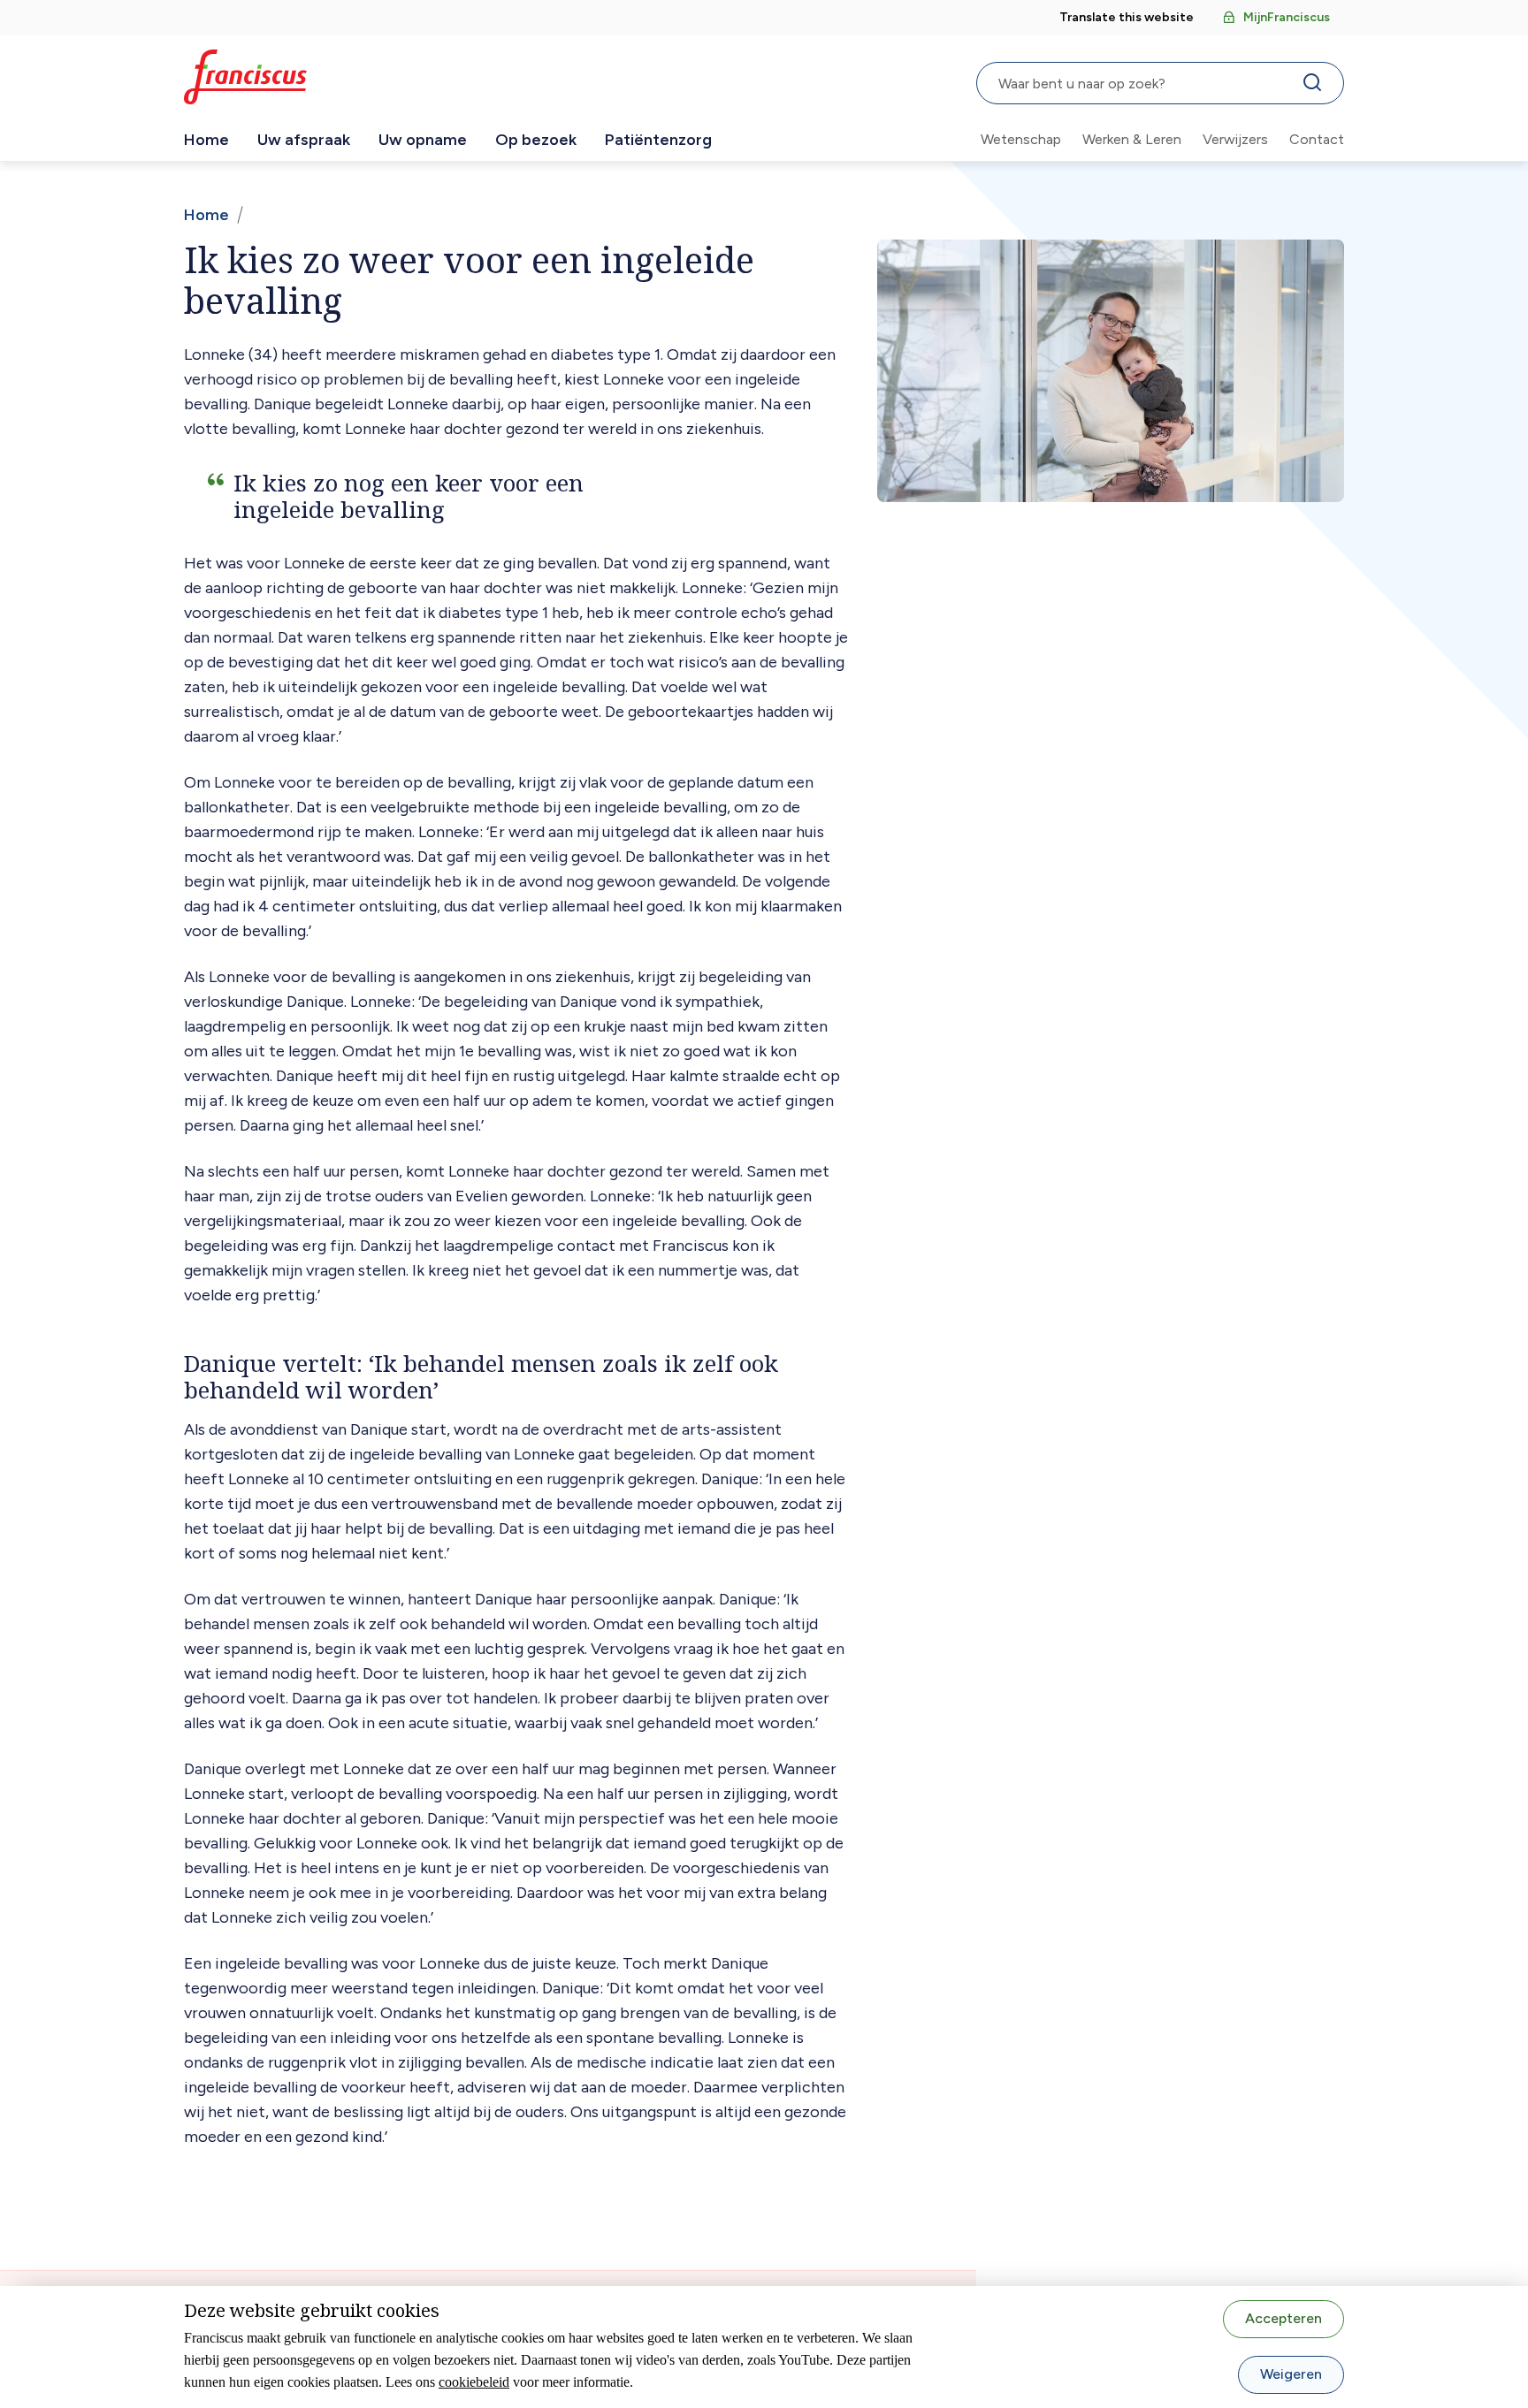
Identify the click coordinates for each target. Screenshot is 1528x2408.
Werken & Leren (1132, 139)
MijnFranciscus (1287, 17)
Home (206, 140)
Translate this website (1127, 17)
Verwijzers (1235, 139)
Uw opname (423, 140)
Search (1316, 87)
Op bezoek (536, 140)
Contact (1317, 139)
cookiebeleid (474, 2382)
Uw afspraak (304, 140)
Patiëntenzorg (658, 140)
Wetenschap (1021, 139)
